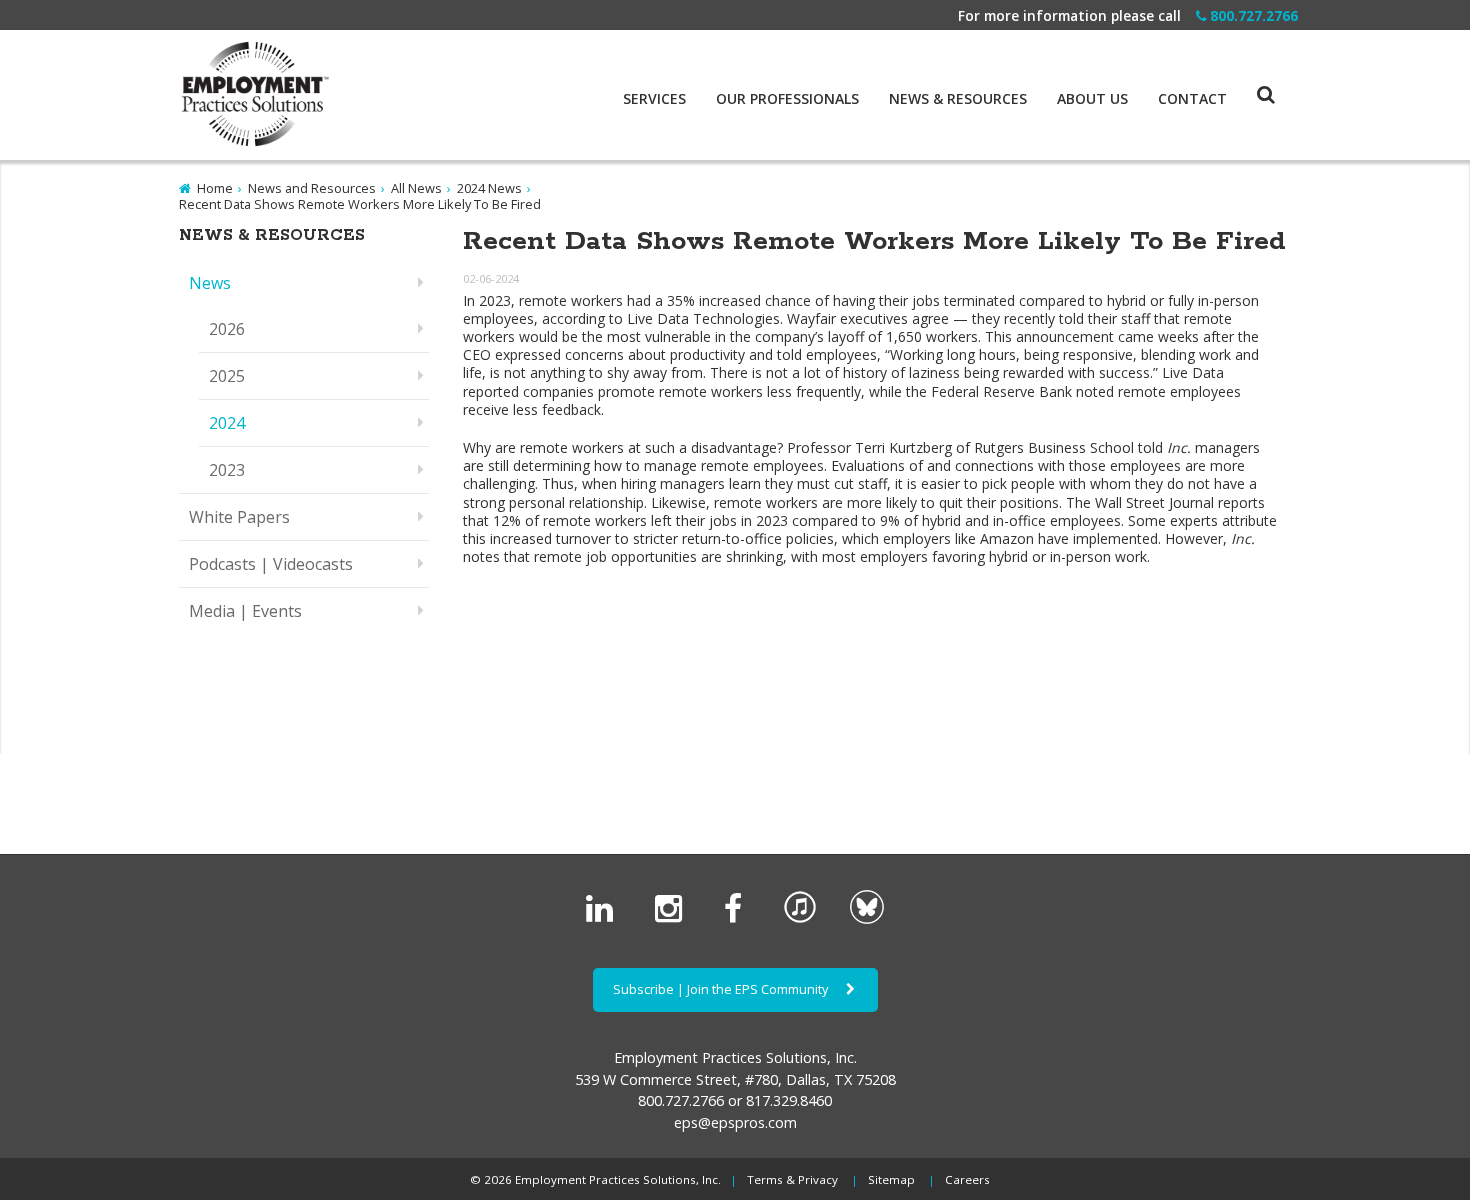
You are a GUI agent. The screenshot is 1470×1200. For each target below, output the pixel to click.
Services (654, 99)
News (210, 283)
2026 (227, 329)
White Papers (239, 517)
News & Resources (958, 99)
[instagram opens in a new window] (672, 919)
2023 (227, 470)
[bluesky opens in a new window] (867, 919)
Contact (1192, 99)
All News (416, 188)
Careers (967, 1179)
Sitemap (891, 1179)
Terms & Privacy (792, 1179)
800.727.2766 (1254, 15)
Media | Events (245, 611)
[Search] (1251, 75)
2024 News (489, 188)
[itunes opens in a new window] (800, 919)
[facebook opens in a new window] (737, 919)
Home (215, 188)
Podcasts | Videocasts (271, 564)
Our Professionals (787, 99)
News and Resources (312, 188)
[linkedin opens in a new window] (603, 919)
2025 (227, 376)
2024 (227, 423)
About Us (1092, 99)
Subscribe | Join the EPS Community (722, 989)
